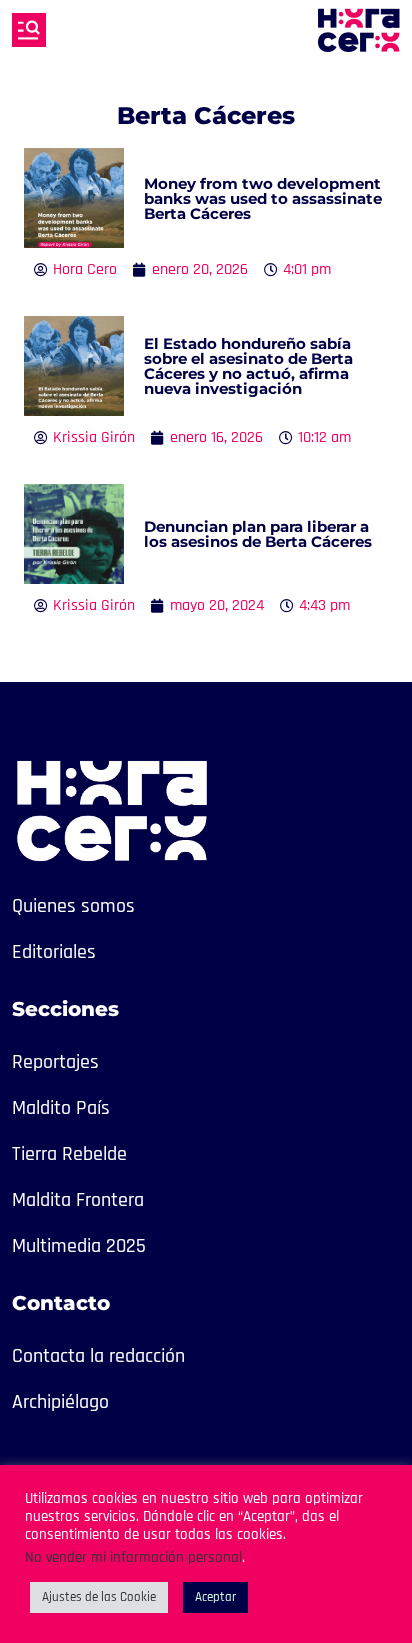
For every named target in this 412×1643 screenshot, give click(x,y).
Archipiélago (60, 1402)
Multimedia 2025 (79, 1246)
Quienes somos (73, 906)
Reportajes (55, 1062)
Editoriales (54, 952)
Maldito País (61, 1108)
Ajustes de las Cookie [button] (99, 1597)
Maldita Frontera (78, 1200)
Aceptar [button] (215, 1597)
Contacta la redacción (98, 1356)
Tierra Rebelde (69, 1154)
